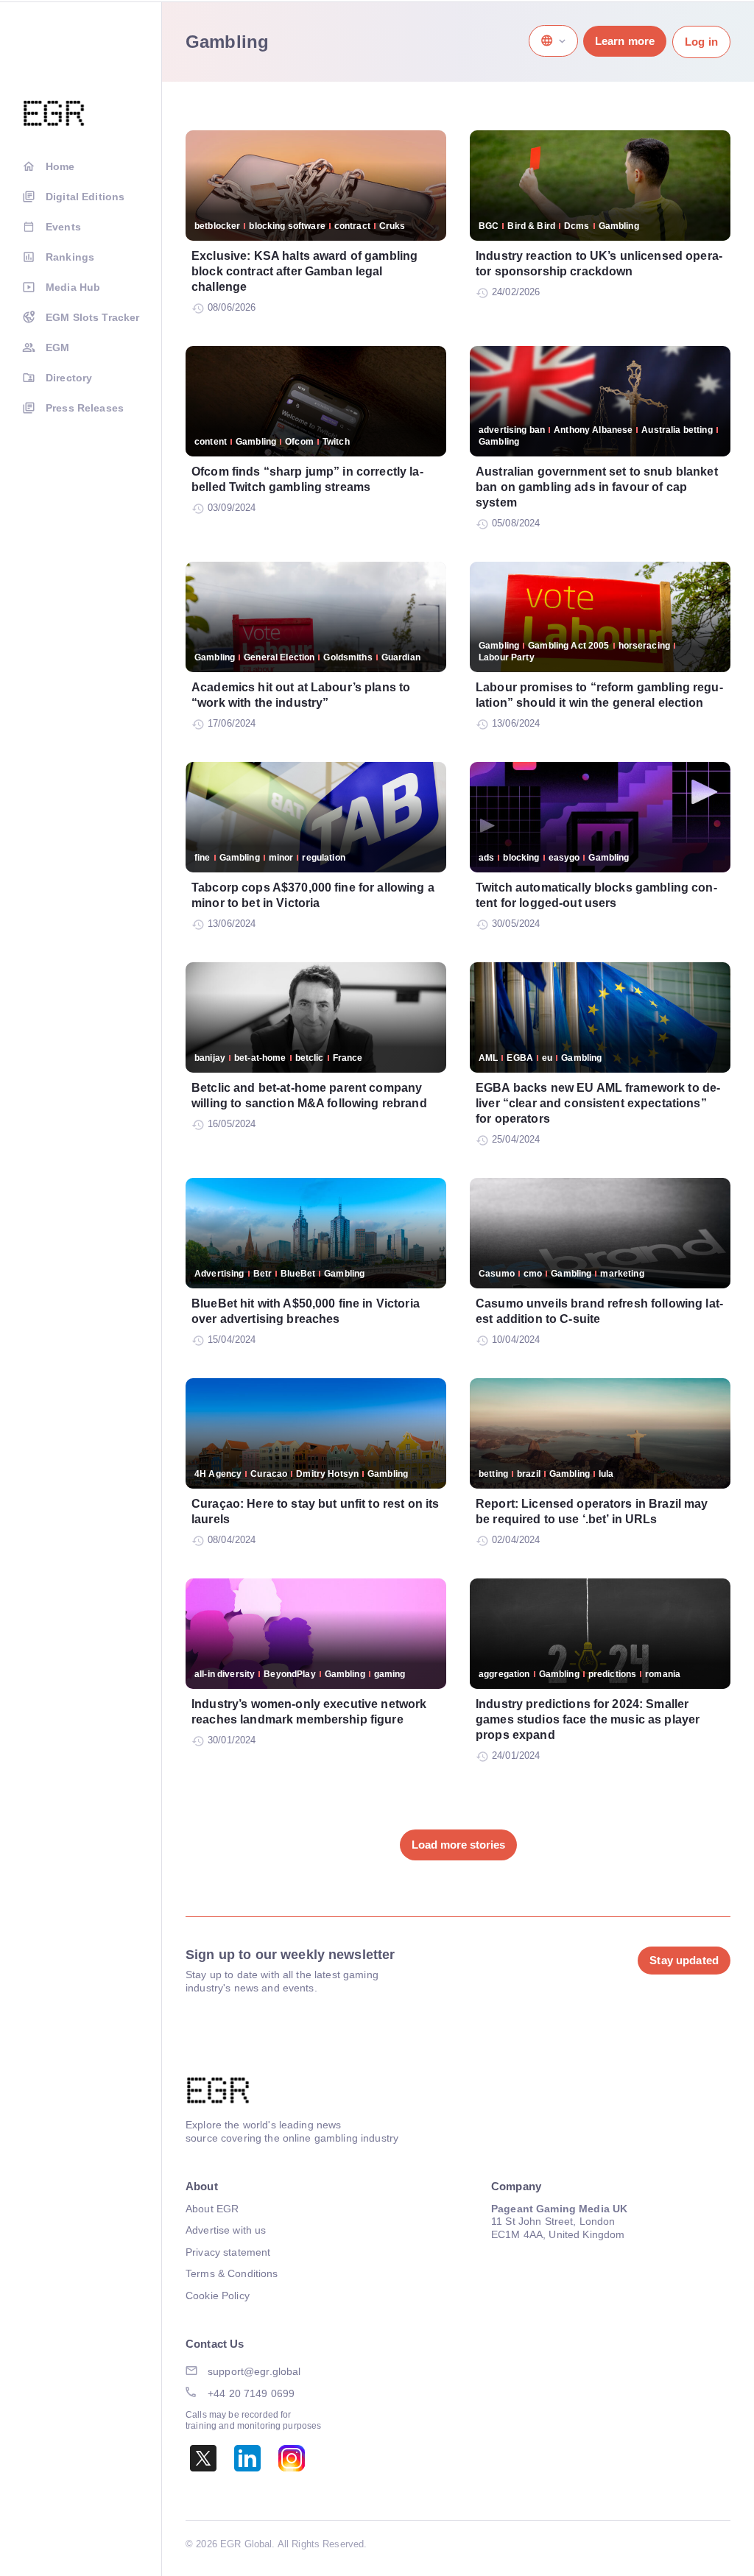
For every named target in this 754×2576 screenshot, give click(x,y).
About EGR (212, 2209)
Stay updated (684, 1960)
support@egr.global (254, 2371)
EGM (57, 347)
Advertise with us (226, 2230)
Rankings (70, 257)
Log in (701, 42)
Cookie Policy (218, 2296)
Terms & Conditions (232, 2273)
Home (60, 166)
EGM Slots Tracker (92, 317)
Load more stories (458, 1845)
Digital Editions (85, 197)
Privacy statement (228, 2252)
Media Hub (73, 287)
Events (63, 227)
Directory (69, 378)
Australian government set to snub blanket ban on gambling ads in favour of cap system (597, 487)
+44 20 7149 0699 (251, 2393)
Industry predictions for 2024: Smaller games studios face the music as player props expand (588, 1719)
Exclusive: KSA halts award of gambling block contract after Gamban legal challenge (304, 271)
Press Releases (85, 408)
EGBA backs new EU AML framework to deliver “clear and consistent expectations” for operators (598, 1103)
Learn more (625, 41)
